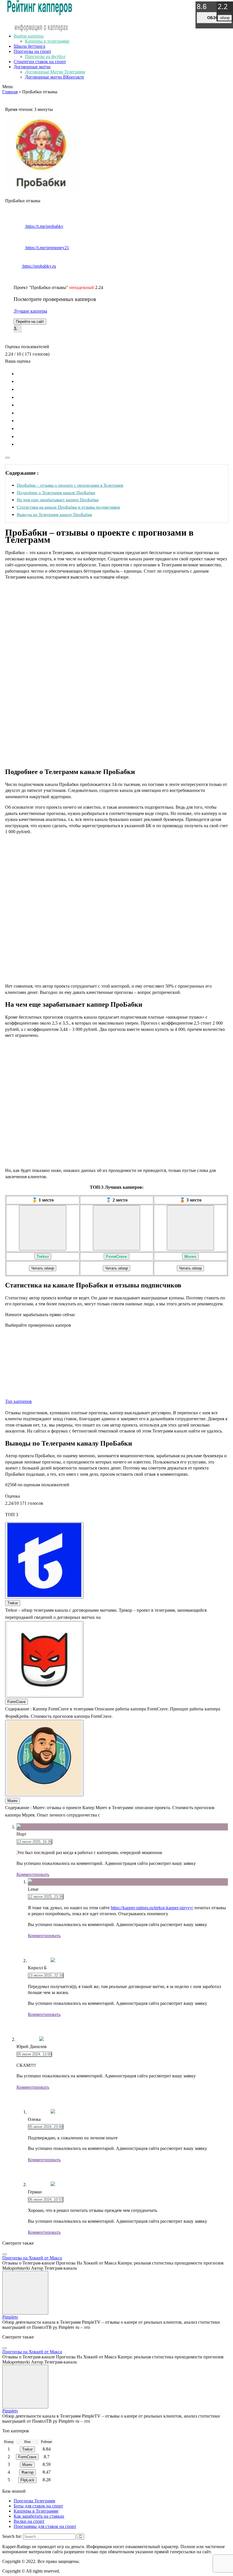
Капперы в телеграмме (47, 41)
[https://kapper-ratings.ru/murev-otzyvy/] (190, 1228)
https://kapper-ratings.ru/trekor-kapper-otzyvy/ (152, 1908)
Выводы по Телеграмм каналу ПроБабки (54, 514)
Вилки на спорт (29, 2521)
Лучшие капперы (30, 311)
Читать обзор (43, 1268)
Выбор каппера (29, 36)
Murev (190, 1256)
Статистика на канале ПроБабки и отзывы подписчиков (68, 507)
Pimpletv (10, 2317)
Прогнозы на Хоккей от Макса (32, 2258)
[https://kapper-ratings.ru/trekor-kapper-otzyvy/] (43, 1228)
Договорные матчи (32, 67)
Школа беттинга (29, 46)
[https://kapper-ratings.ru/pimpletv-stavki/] (25, 2293)
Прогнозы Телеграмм (34, 2501)
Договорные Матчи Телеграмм (55, 72)
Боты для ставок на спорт (38, 2506)
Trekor (43, 1256)
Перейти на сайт (30, 322)
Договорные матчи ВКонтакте (55, 77)
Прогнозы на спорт (32, 51)
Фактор (27, 2472)
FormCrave (116, 1256)
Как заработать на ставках (39, 2516)
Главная (10, 92)
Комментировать (33, 1874)
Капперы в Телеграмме (36, 2511)
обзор (214, 18)
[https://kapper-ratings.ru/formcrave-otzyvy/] (116, 1228)
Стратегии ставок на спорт (40, 62)
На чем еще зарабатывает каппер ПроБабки (58, 500)
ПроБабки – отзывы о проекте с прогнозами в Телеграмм (70, 485)
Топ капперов (18, 1401)
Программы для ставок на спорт (45, 2526)
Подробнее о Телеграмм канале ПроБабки (56, 493)
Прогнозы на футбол (45, 56)
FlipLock (27, 2480)
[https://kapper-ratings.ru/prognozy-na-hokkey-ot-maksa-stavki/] (5, 2254)
